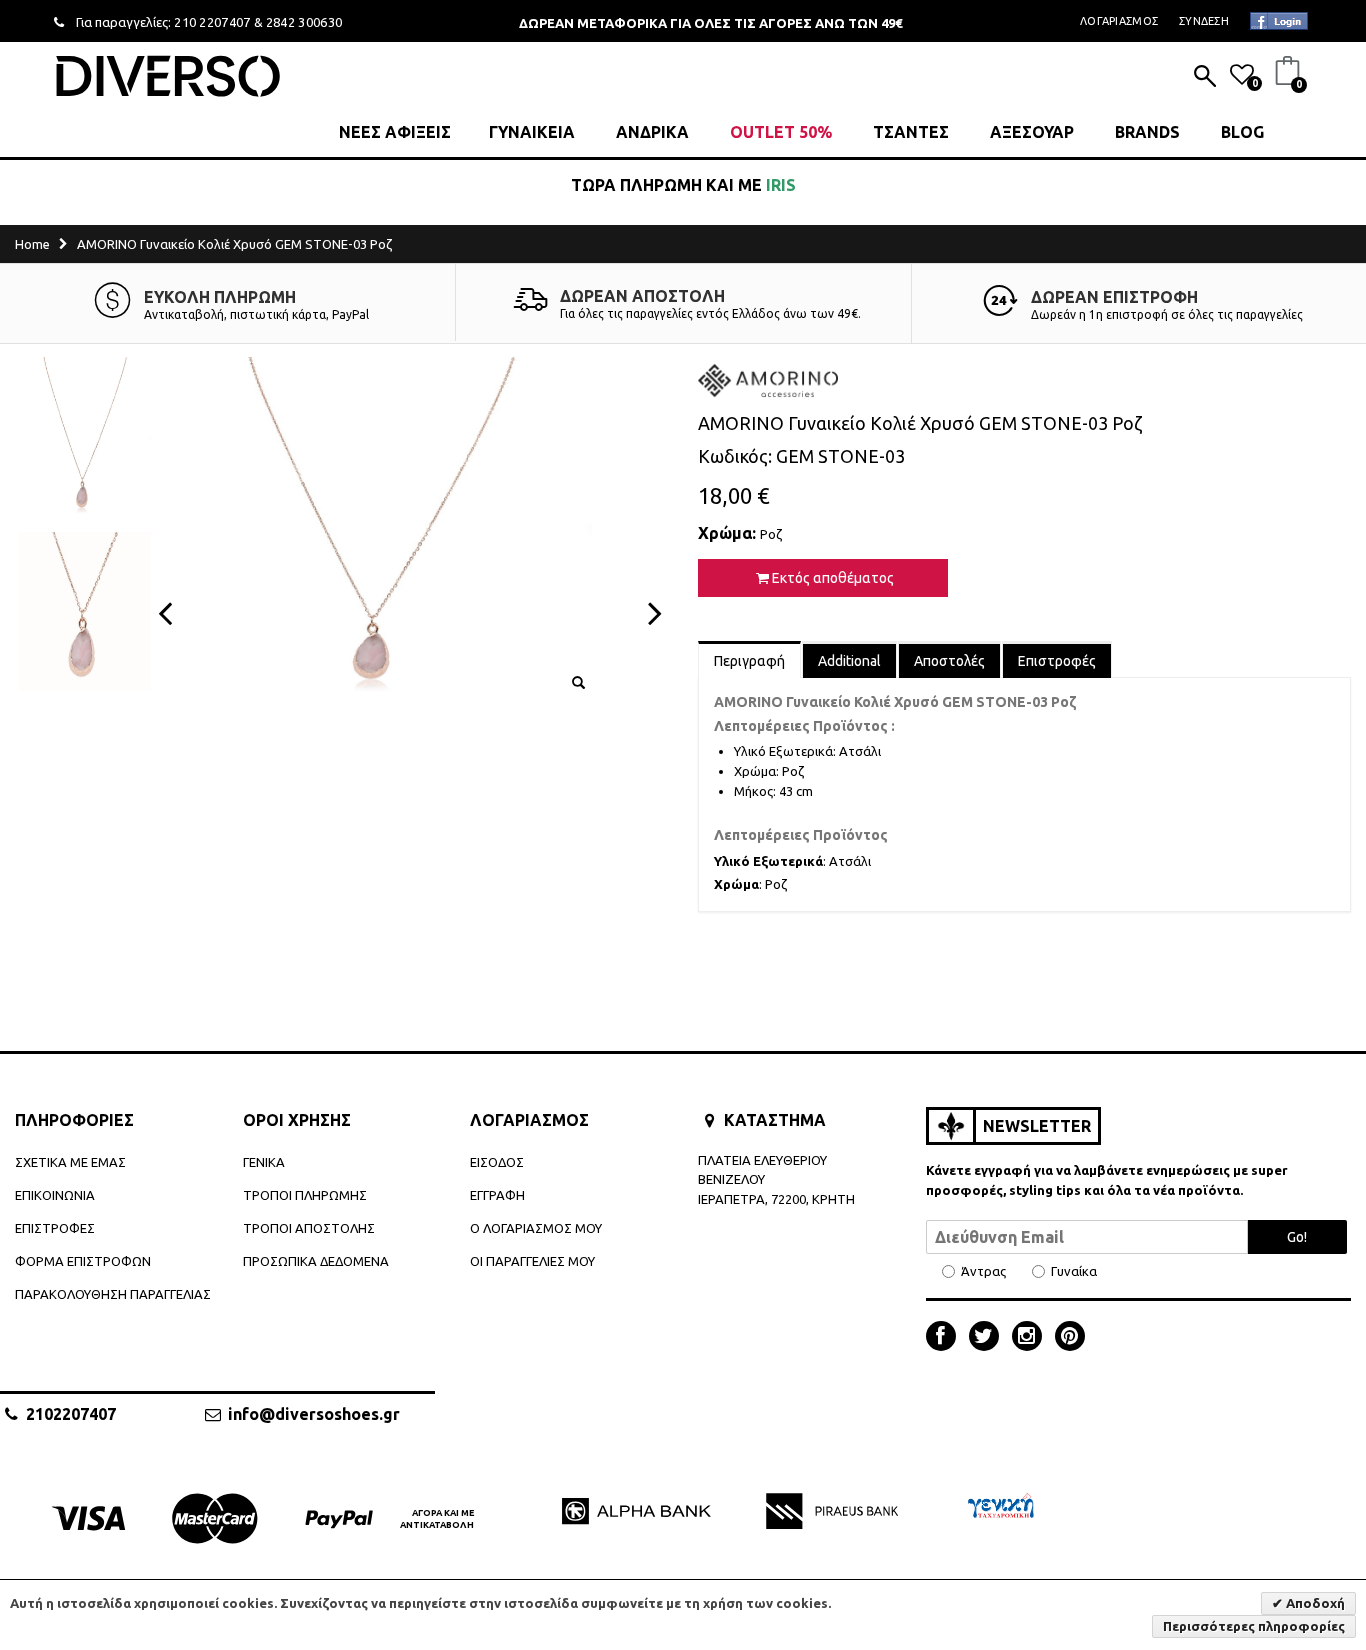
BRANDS (1147, 132)
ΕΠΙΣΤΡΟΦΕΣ (55, 1228)
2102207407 (71, 1414)
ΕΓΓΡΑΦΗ (497, 1195)
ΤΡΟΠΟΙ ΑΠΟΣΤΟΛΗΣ (309, 1228)
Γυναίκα (1074, 1271)
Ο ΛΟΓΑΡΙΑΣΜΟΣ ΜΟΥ (536, 1228)
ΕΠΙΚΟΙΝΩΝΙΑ (55, 1195)
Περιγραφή (749, 661)
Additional (849, 661)
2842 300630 (304, 22)
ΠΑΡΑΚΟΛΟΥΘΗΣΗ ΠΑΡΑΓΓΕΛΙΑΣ (113, 1294)
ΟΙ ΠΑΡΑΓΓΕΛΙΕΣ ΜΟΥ (532, 1261)
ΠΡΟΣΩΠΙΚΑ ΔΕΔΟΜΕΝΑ (316, 1261)
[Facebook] (946, 1338)
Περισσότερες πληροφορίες (1254, 1626)
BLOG (1242, 132)
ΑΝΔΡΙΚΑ (652, 132)
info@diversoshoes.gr (314, 1414)
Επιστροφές (1057, 661)
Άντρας (983, 1271)
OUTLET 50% (781, 132)
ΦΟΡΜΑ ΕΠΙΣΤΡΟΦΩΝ (83, 1261)
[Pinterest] (1070, 1338)
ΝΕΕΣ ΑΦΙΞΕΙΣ (395, 132)
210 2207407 (212, 22)
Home (32, 244)
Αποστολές (949, 661)
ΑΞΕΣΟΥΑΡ (1032, 132)
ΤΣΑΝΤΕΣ (911, 132)
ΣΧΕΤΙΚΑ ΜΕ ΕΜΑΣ (70, 1162)
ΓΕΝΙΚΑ (264, 1162)
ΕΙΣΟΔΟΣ (497, 1162)
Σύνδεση (1204, 21)
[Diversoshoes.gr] (168, 75)
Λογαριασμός (1119, 21)
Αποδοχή (1314, 1603)
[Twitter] (989, 1338)
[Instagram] (1032, 1338)
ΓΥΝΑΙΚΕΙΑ (532, 132)
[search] (1205, 78)
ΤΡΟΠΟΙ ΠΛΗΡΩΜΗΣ (305, 1195)
